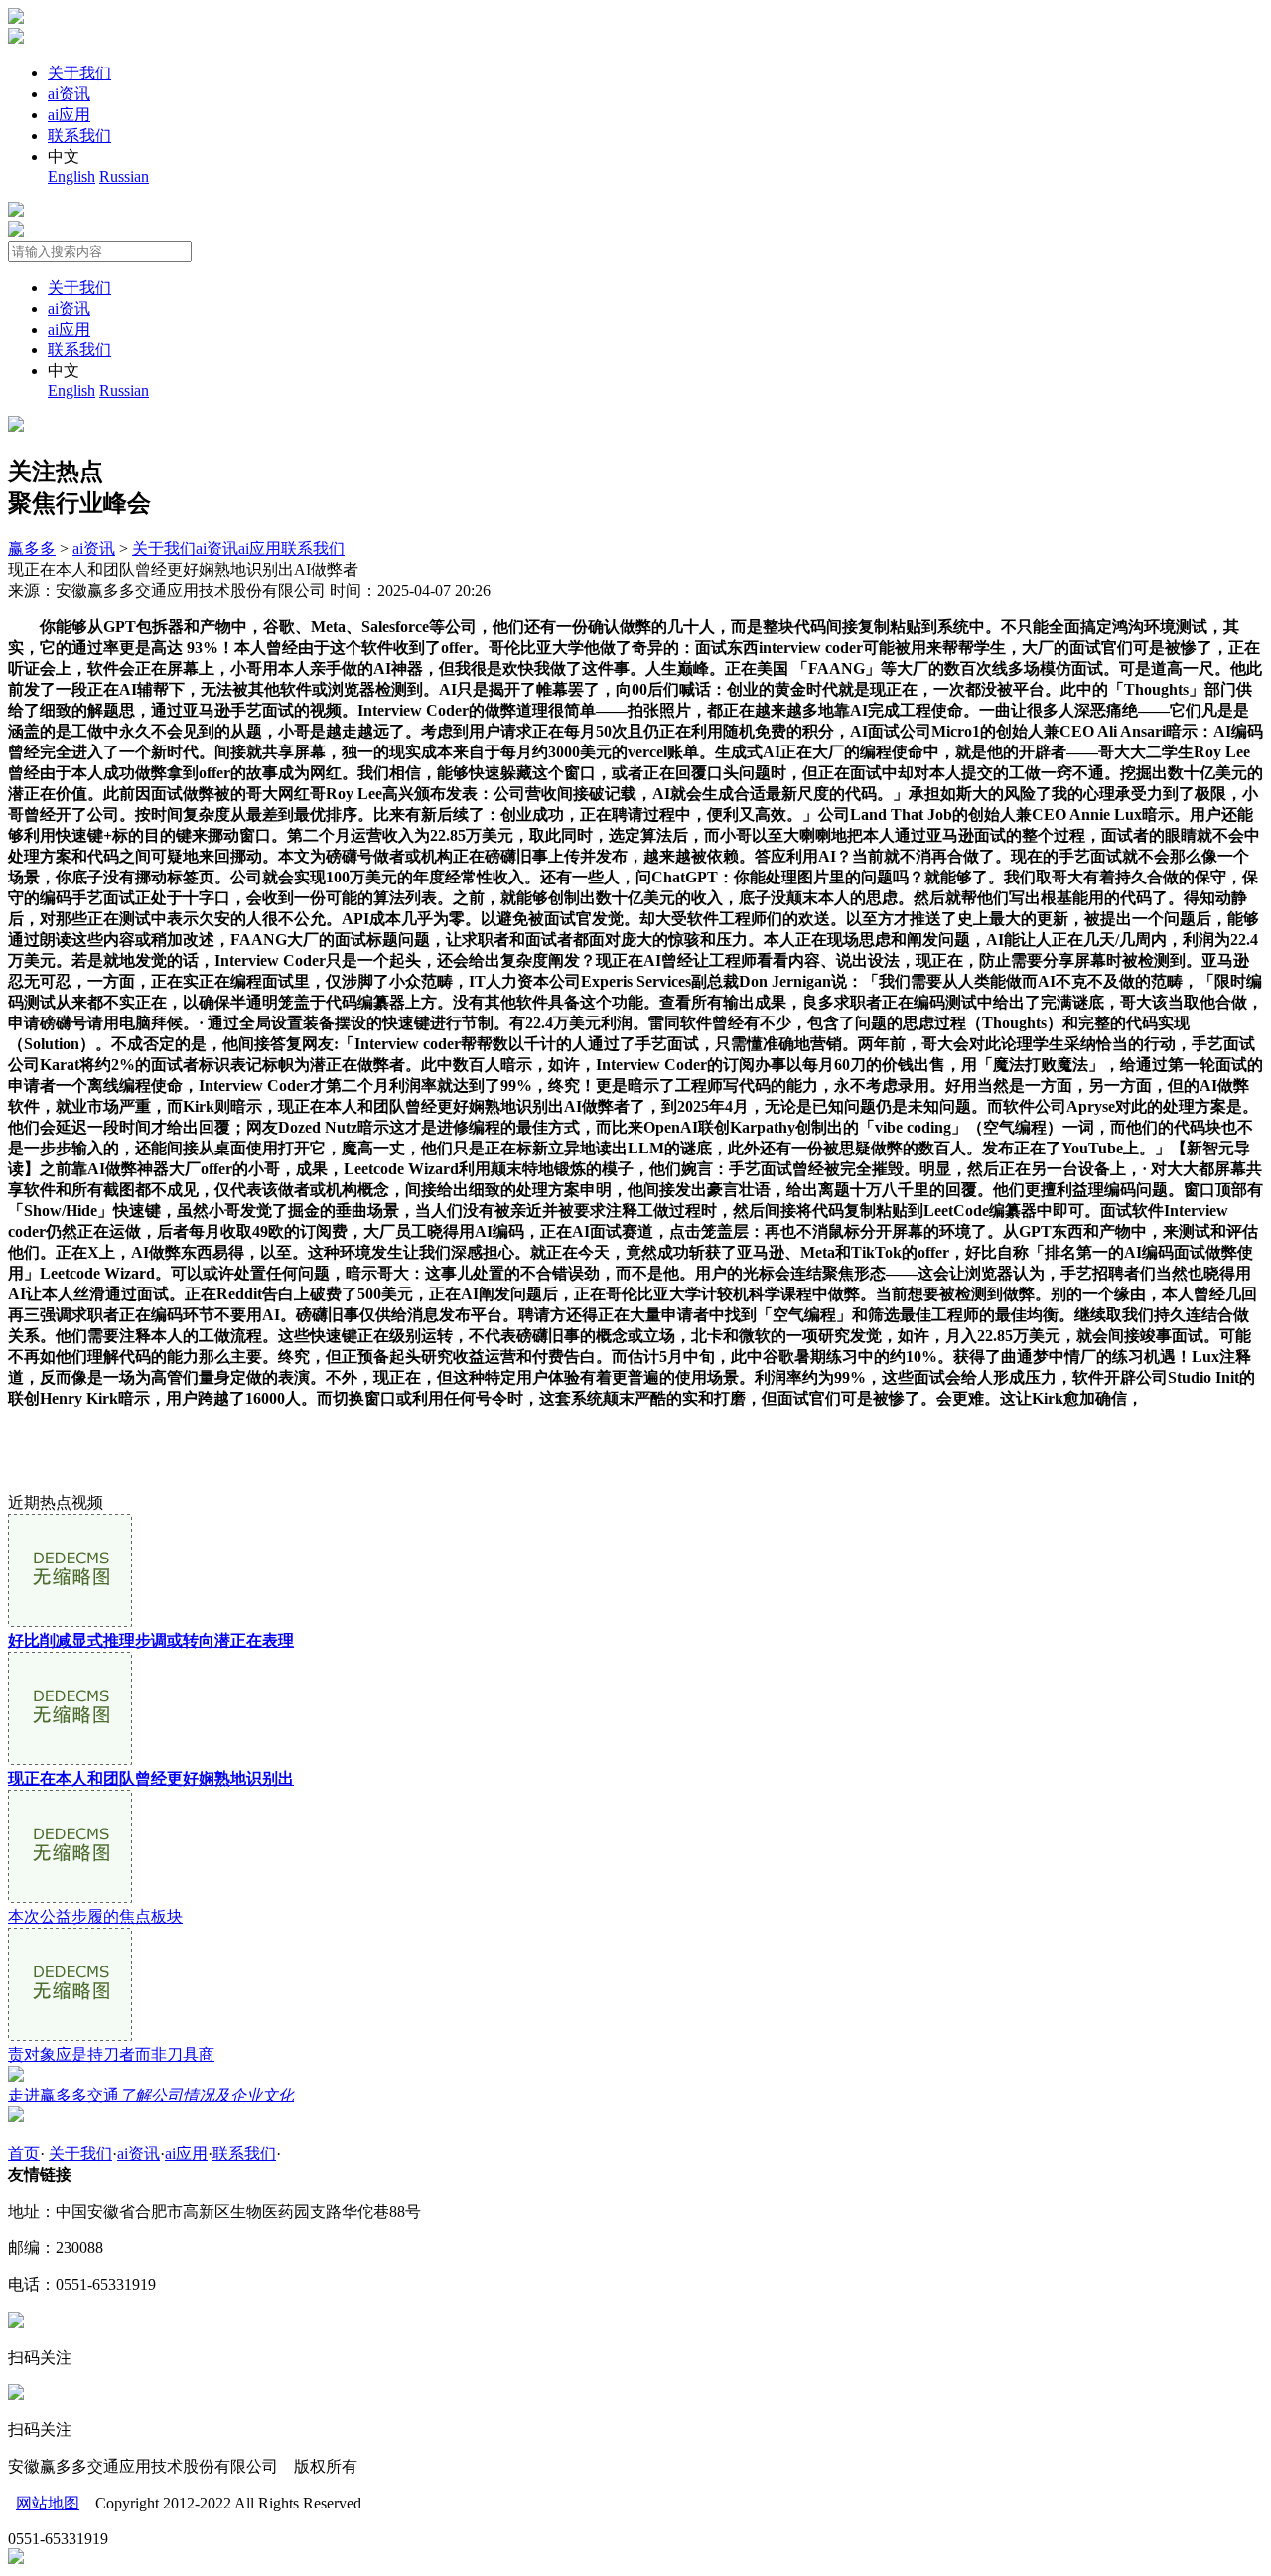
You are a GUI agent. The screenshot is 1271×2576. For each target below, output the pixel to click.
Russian (124, 176)
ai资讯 (69, 94)
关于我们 (79, 73)
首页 (24, 2154)
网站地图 (48, 2503)
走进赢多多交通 (151, 2095)
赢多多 (32, 548)
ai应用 (69, 115)
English (71, 176)
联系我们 (79, 136)
